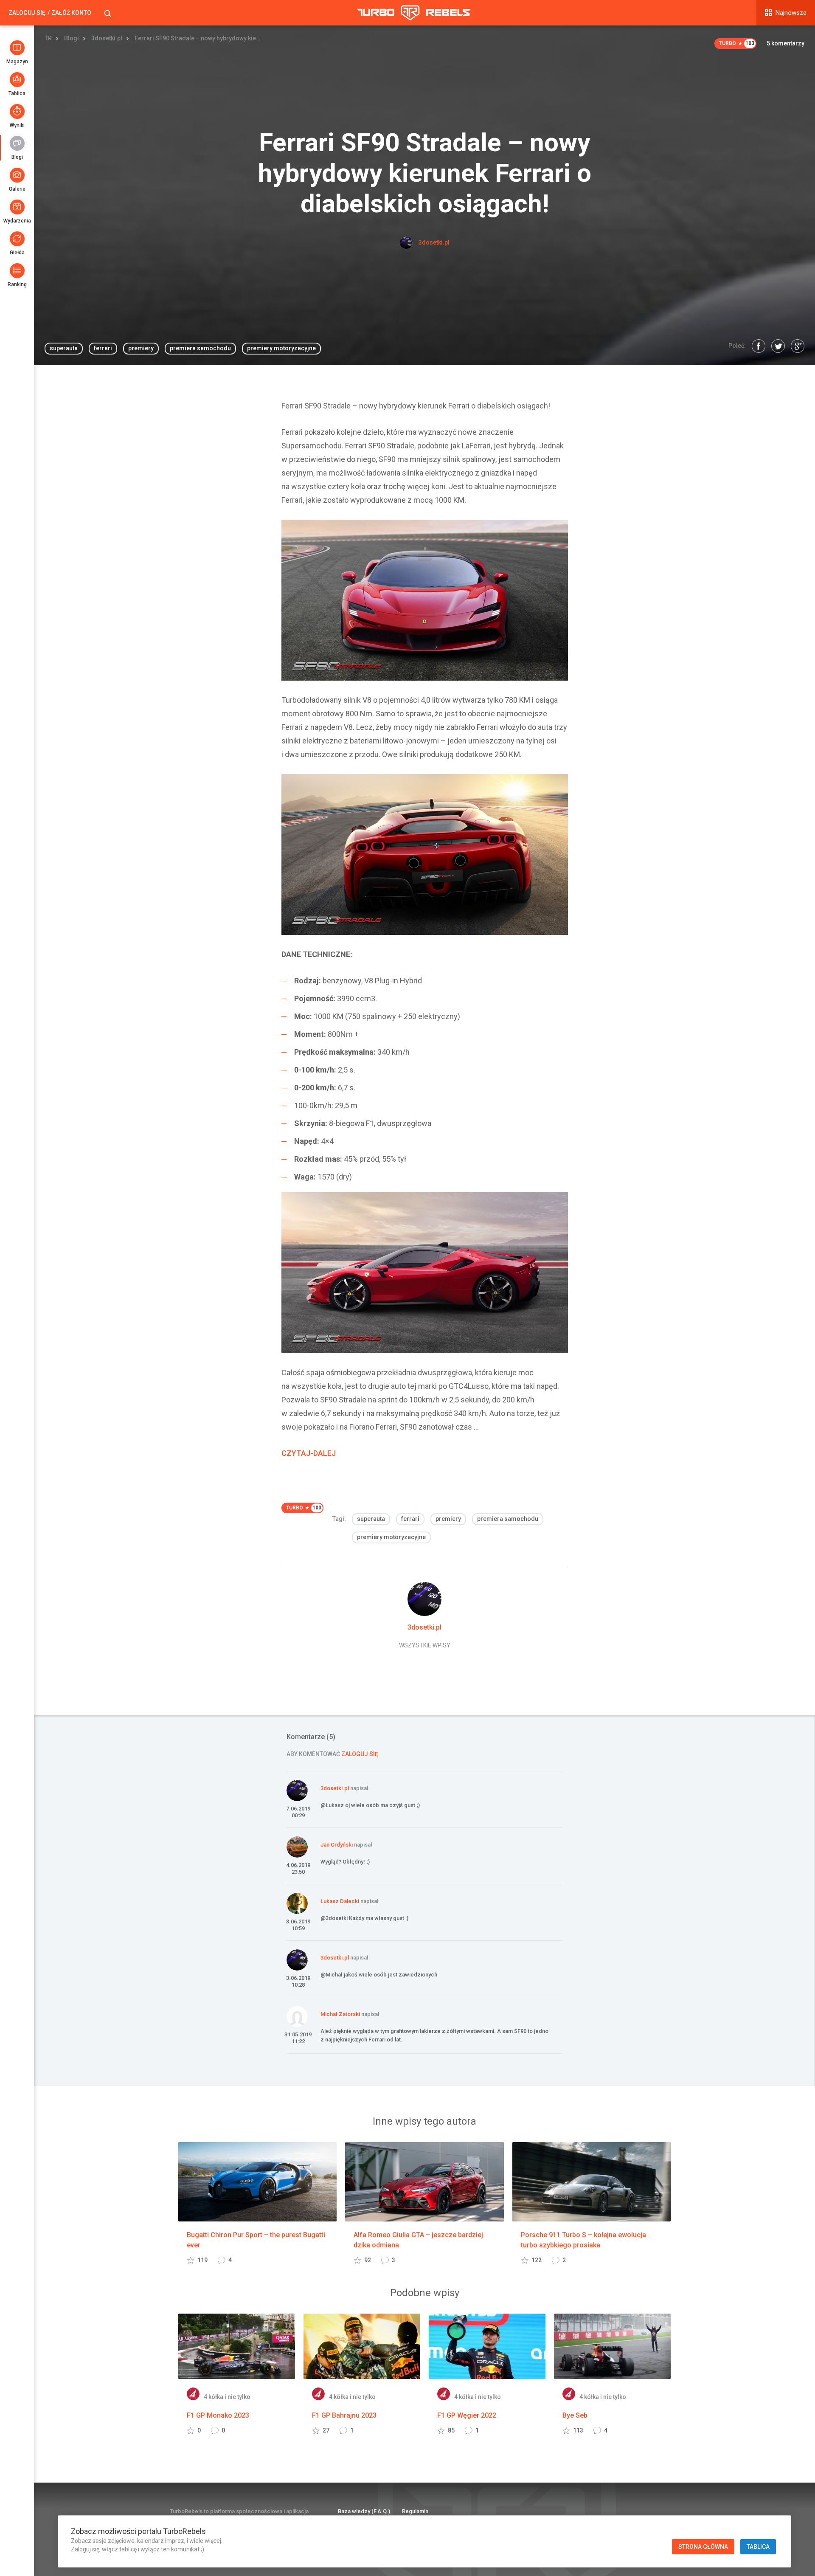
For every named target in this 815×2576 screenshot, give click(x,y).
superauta (64, 348)
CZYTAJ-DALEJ (309, 1453)
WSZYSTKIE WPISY (425, 1645)
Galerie (17, 189)
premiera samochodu (200, 348)
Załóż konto (71, 13)
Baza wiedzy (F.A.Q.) (364, 2511)
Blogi (17, 157)
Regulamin (415, 2511)
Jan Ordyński (337, 1845)
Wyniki (17, 125)
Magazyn (17, 62)
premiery (141, 348)
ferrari (103, 348)
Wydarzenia (17, 221)
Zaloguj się (27, 13)
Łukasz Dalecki (340, 1901)
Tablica (17, 93)
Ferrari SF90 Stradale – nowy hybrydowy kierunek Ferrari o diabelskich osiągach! (198, 38)
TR (48, 38)
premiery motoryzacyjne (281, 348)
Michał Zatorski (340, 2014)
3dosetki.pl (107, 38)
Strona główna (703, 2547)
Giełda (17, 253)
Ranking (17, 284)
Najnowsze (791, 13)
